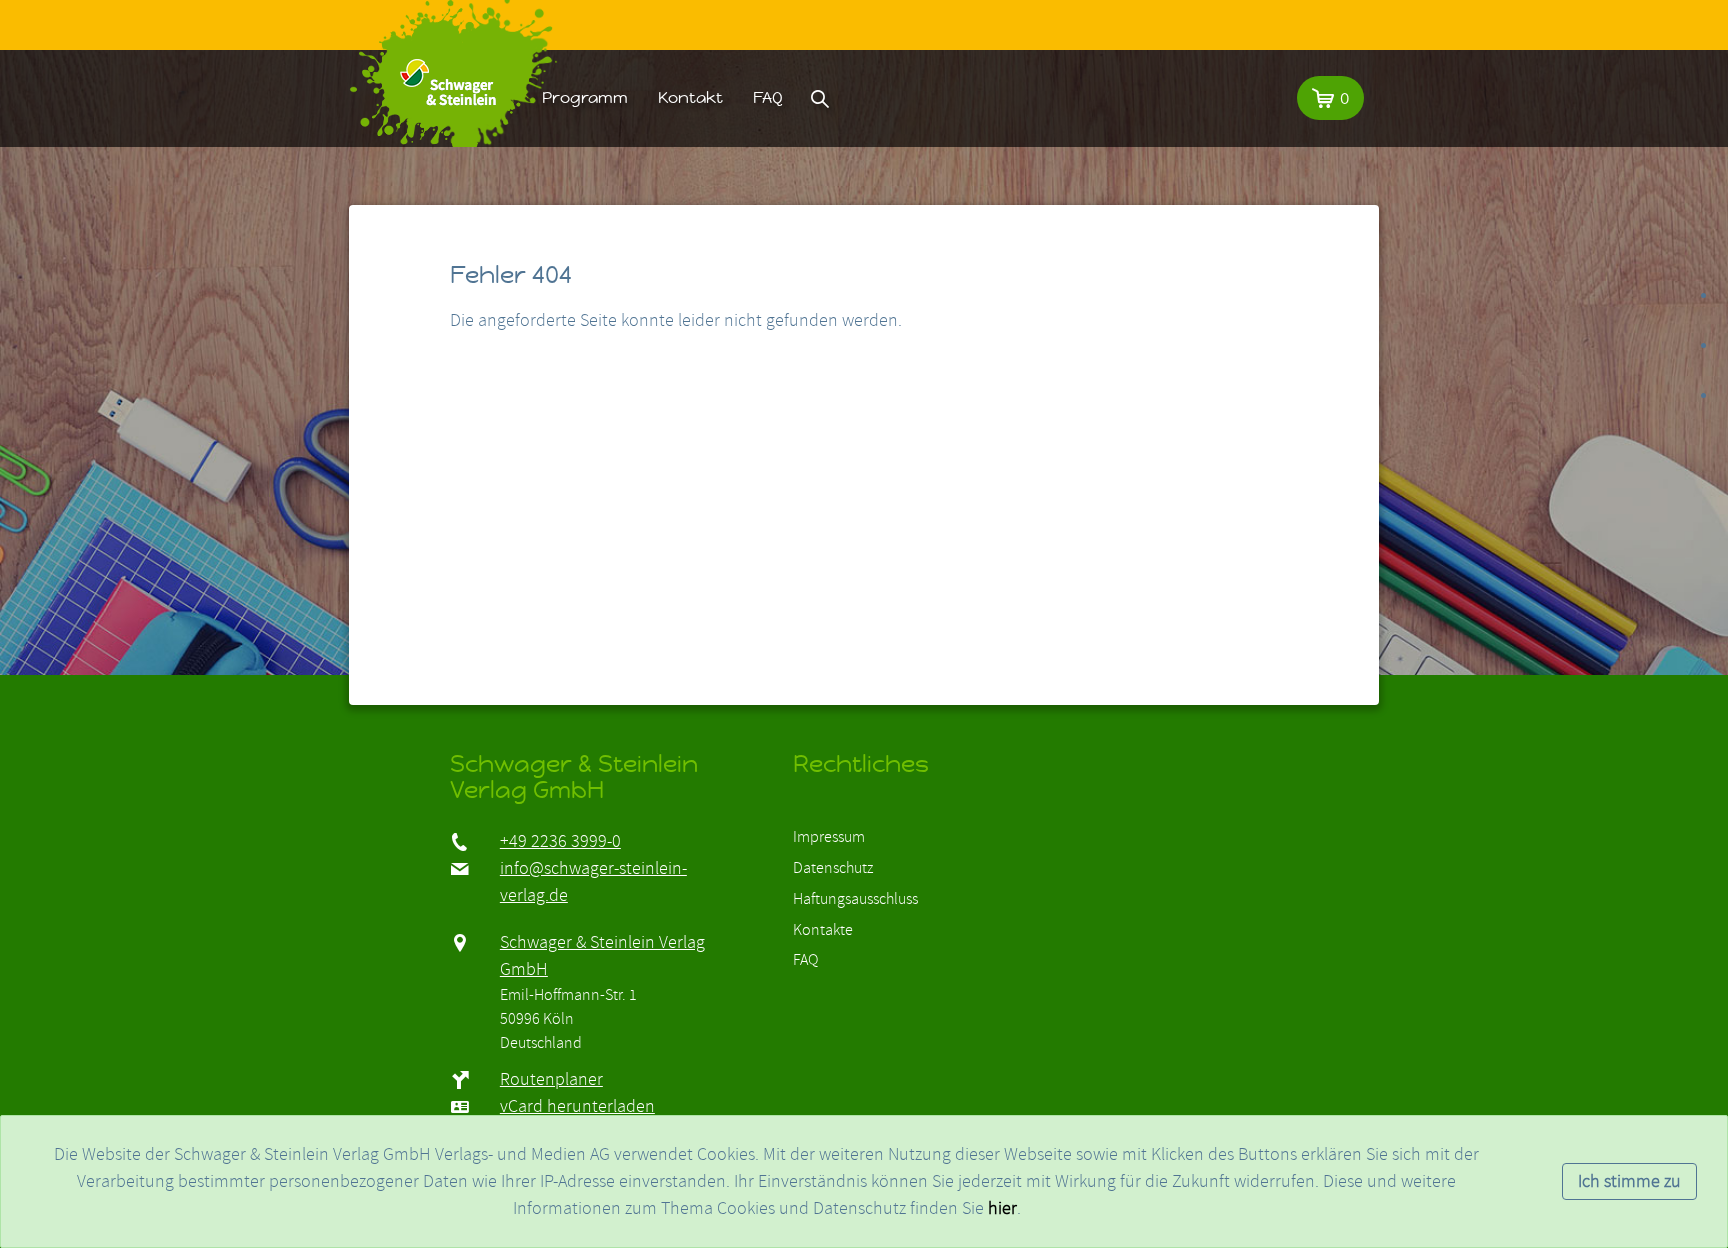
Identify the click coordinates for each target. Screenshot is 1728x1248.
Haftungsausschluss (855, 899)
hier (1002, 1208)
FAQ (768, 97)
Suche (820, 98)
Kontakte (823, 930)
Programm (585, 97)
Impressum (829, 837)
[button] (1330, 98)
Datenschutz (833, 868)
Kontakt (690, 97)
